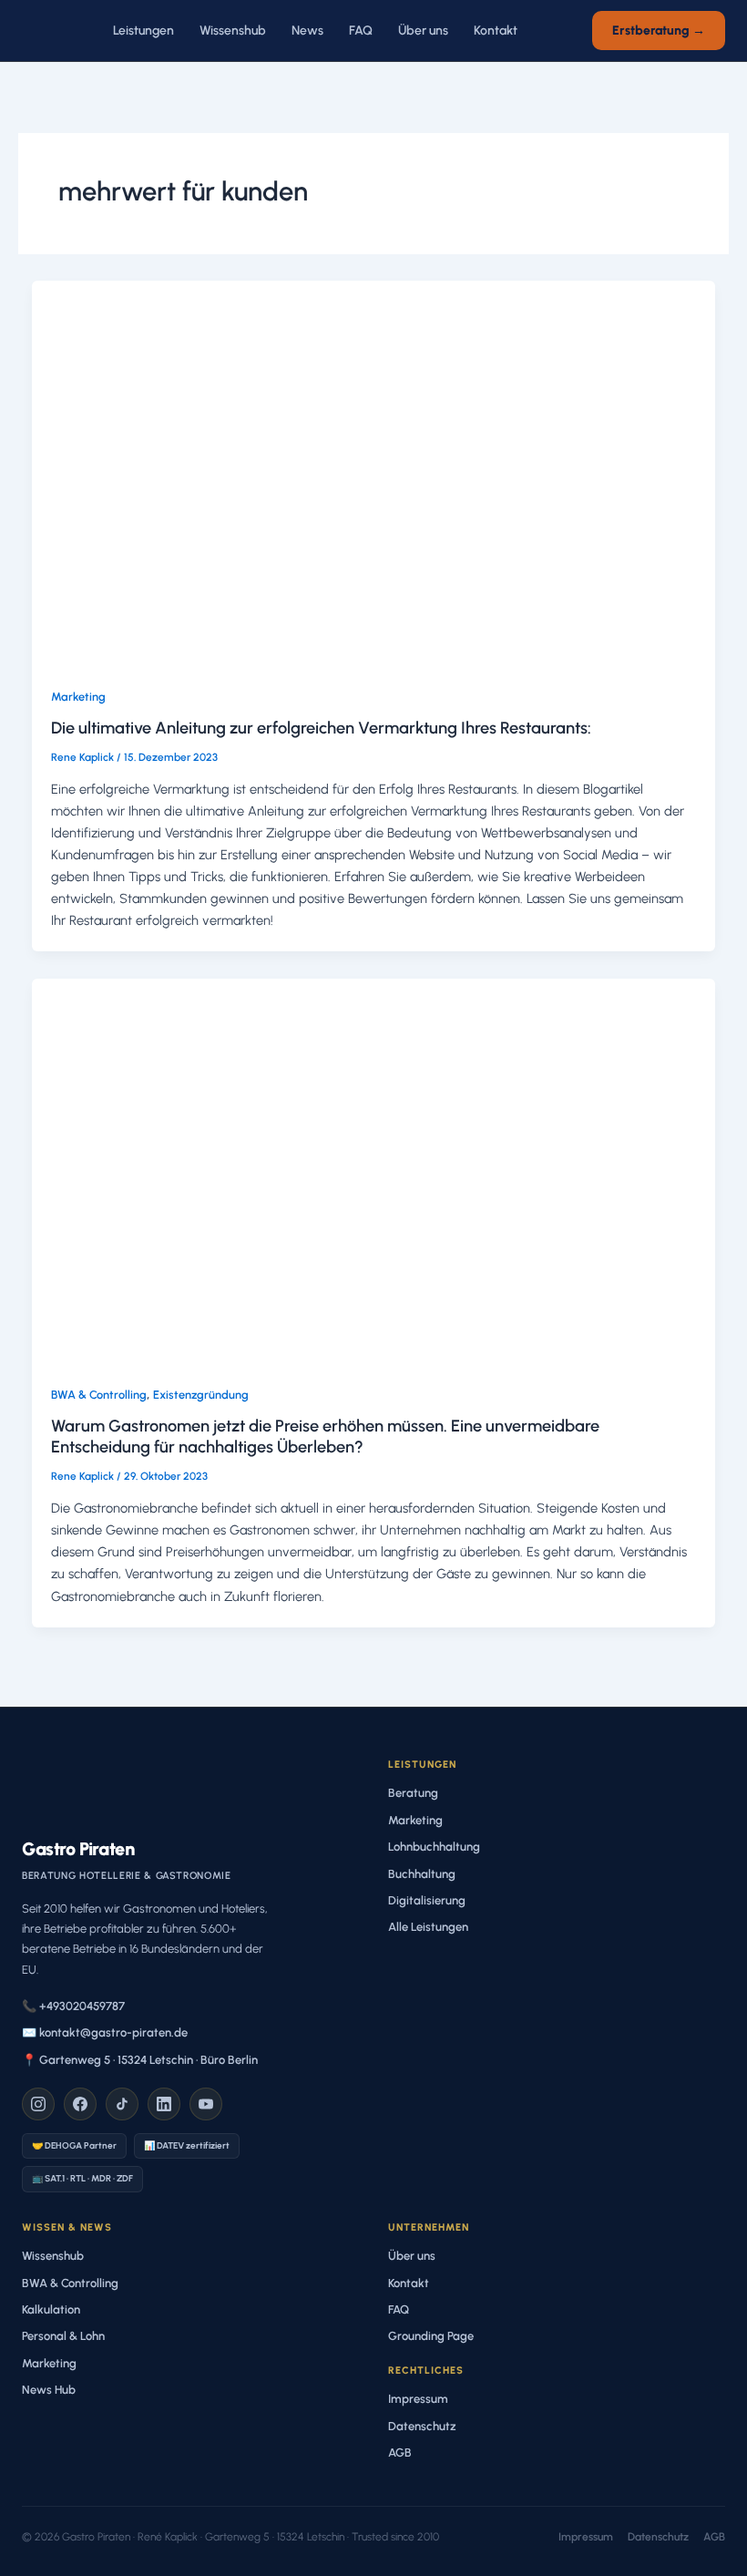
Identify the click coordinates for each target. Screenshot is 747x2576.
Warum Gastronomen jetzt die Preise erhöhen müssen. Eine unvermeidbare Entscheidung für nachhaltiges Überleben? (325, 1437)
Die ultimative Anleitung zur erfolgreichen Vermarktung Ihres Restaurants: (321, 728)
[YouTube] (206, 2104)
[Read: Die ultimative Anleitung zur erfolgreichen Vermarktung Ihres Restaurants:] (374, 472)
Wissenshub (233, 31)
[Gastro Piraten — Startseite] (47, 31)
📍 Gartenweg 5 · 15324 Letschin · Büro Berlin (140, 2060)
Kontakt (496, 31)
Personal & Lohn (63, 2336)
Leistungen (143, 31)
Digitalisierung (427, 1900)
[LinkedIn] (164, 2104)
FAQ (361, 31)
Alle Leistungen (428, 1927)
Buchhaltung (422, 1874)
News (307, 31)
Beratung (413, 1793)
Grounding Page (431, 2336)
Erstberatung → (659, 31)
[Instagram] (38, 2104)
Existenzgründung (201, 1395)
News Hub (49, 2390)
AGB (400, 2453)
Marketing (78, 697)
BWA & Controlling (99, 1395)
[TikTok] (122, 2104)
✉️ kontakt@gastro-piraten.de (105, 2032)
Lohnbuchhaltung (434, 1847)
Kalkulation (51, 2309)
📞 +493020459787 (73, 2006)
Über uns (423, 31)
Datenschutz (422, 2426)
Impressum (418, 2399)
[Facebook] (80, 2104)
